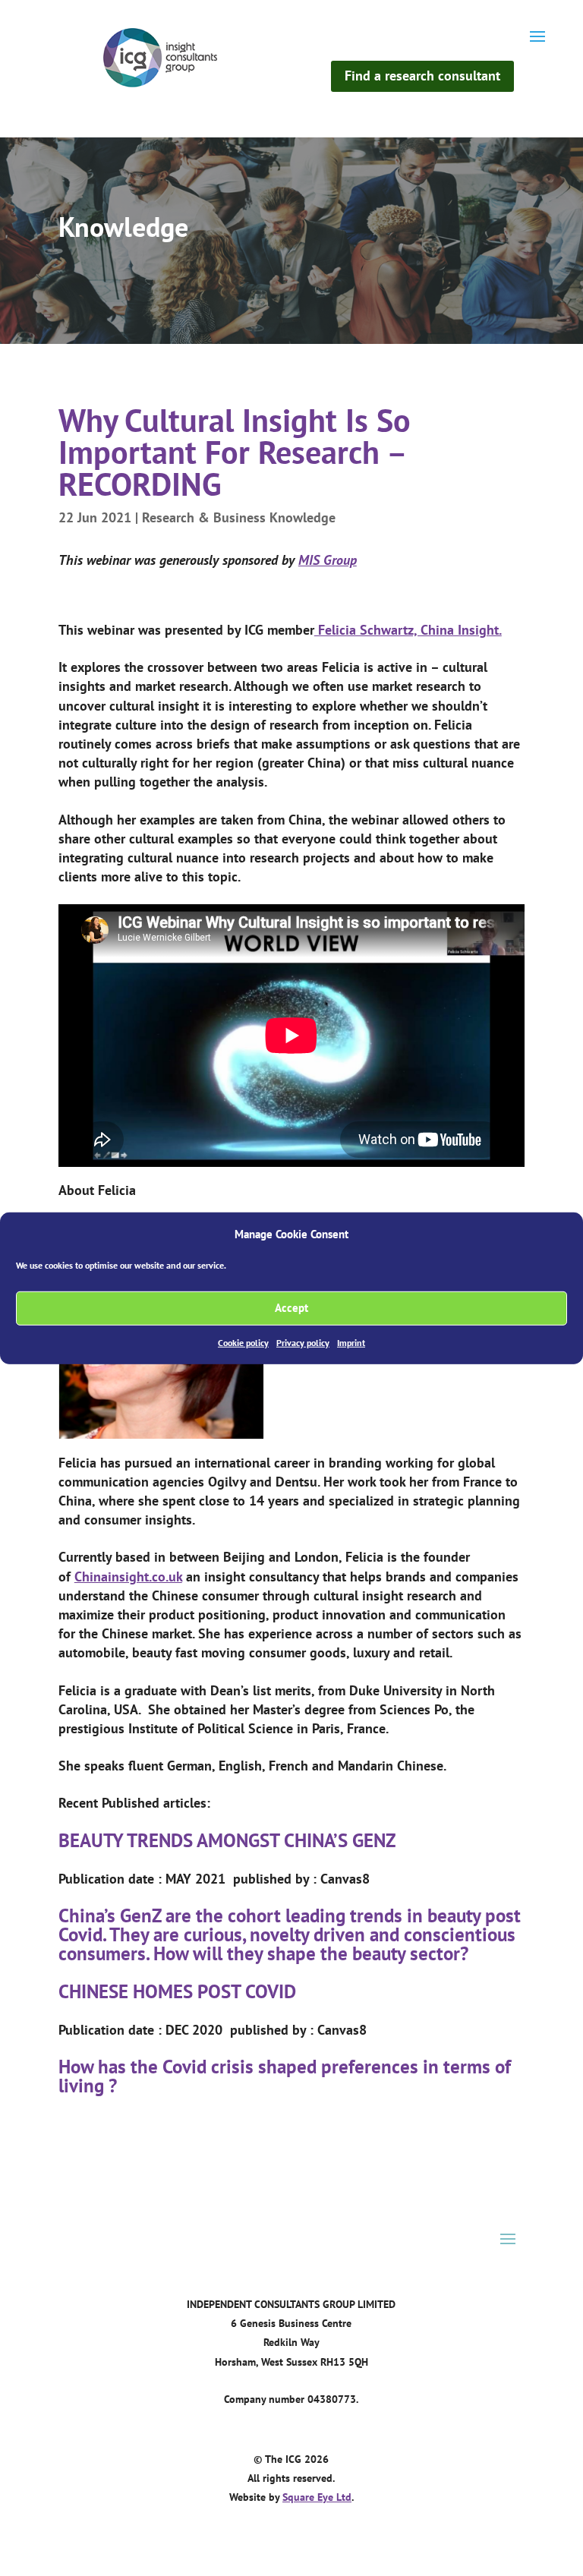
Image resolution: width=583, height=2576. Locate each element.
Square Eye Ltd (317, 2497)
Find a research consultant (422, 76)
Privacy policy (303, 1343)
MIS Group (328, 560)
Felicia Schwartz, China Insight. (408, 630)
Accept (291, 1308)
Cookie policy (243, 1343)
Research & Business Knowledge (239, 517)
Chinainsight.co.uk (128, 1576)
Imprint (351, 1343)
